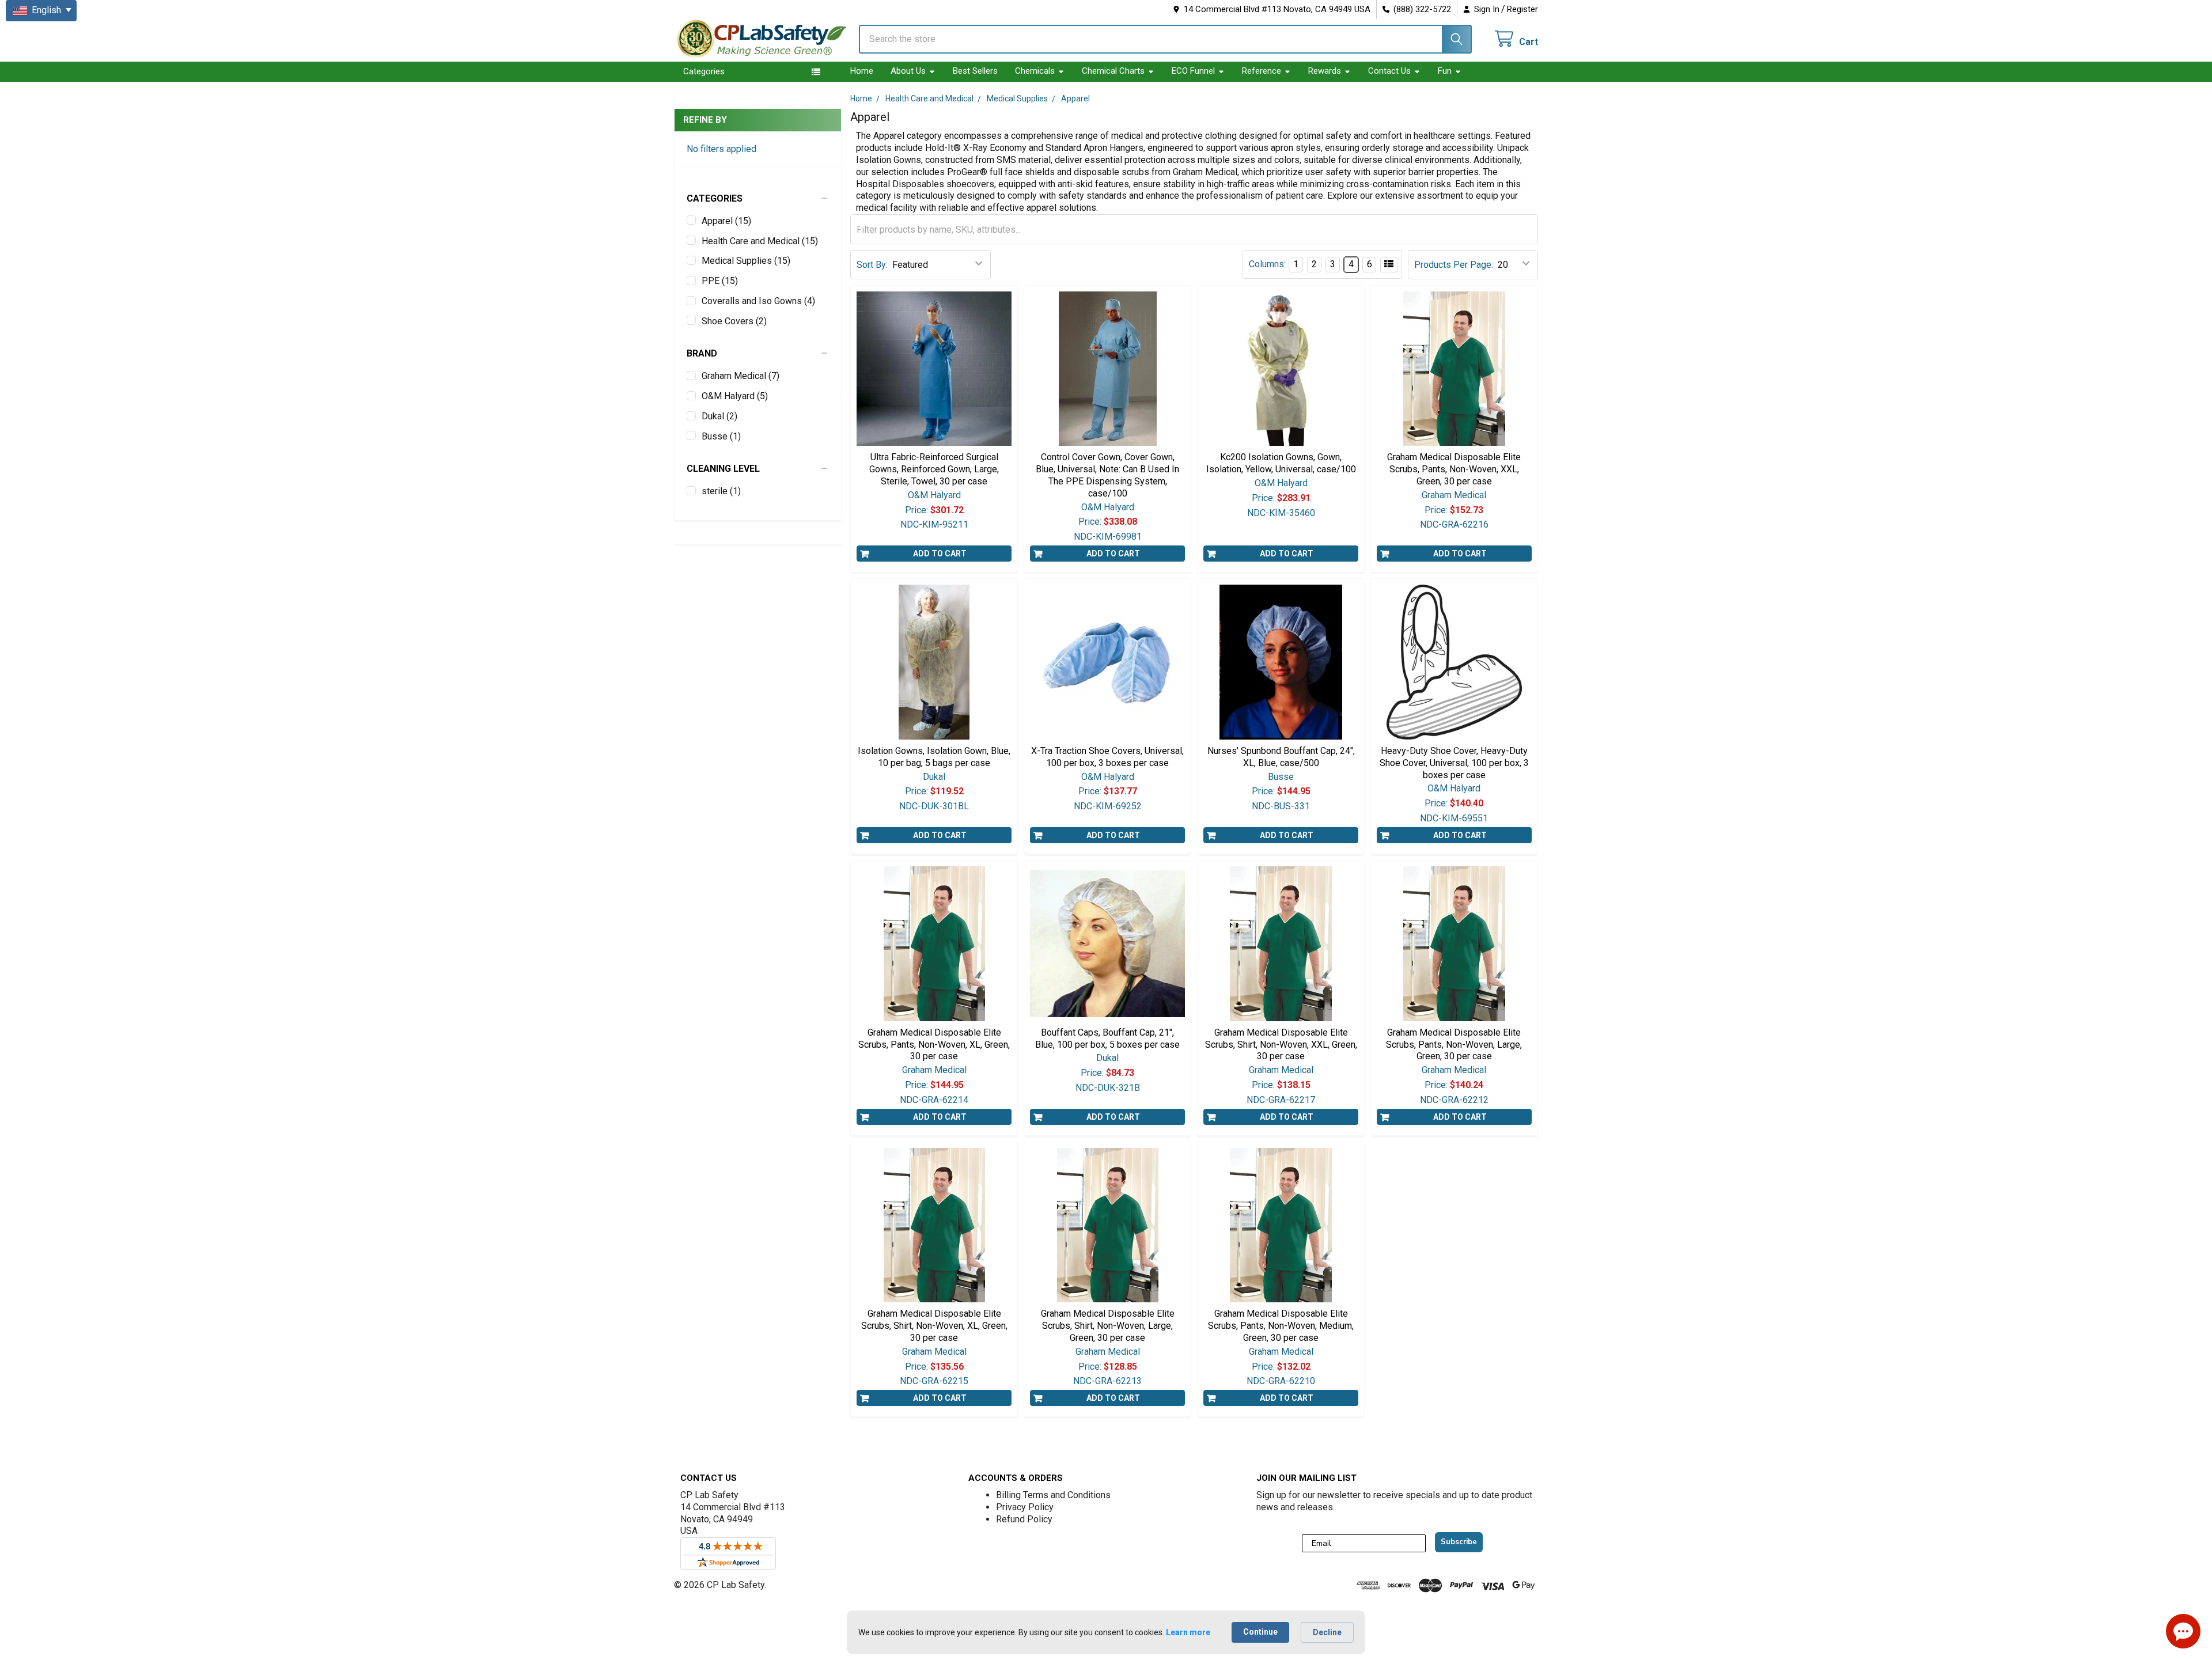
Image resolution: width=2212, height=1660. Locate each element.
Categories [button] (704, 71)
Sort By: (872, 265)
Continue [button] (1260, 1632)
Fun (1445, 71)
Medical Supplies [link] (746, 261)
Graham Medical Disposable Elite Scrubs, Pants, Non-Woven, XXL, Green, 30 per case (1454, 469)
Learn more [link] (1188, 1632)
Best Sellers (975, 71)
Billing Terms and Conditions (1053, 1495)
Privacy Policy (1025, 1507)
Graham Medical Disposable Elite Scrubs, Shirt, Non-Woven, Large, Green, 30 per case (1108, 1326)
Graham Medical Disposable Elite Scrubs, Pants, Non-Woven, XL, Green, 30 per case (934, 1045)
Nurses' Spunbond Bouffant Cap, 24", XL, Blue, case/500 (1281, 757)
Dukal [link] (719, 416)
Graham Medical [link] (741, 376)
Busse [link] (721, 436)
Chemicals (1035, 71)
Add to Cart (940, 554)
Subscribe (1459, 1542)
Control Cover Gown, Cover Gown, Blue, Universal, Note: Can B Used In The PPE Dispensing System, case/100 (1107, 475)
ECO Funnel (1193, 71)
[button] (758, 199)
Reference (1262, 71)
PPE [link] (720, 281)
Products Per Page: (1454, 265)
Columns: (1267, 264)
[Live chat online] (2183, 1631)
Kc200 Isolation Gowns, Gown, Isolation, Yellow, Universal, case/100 (1281, 463)
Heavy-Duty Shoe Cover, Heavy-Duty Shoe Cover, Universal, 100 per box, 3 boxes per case (1454, 763)
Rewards (1325, 71)
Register (1522, 9)
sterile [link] (721, 491)
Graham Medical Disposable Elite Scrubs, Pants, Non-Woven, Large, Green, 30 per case (1454, 1045)
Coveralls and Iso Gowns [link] (758, 301)
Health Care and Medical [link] (760, 241)
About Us (908, 71)
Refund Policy (1024, 1519)
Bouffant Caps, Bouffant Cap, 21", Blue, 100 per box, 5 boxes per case (1107, 1039)
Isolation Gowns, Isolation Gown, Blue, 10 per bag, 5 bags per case (934, 757)
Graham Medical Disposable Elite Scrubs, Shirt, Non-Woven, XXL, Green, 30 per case (1281, 1045)
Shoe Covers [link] (734, 321)
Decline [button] (1327, 1632)
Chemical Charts (1113, 71)
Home (862, 71)
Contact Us (1389, 71)
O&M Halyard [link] (735, 396)
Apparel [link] (726, 221)
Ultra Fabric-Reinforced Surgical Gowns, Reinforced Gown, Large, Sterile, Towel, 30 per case (934, 469)
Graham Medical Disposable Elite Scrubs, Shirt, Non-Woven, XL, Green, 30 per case (934, 1326)
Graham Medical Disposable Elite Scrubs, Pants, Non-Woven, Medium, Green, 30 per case (1281, 1326)
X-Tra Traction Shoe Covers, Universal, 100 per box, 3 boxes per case (1107, 757)
